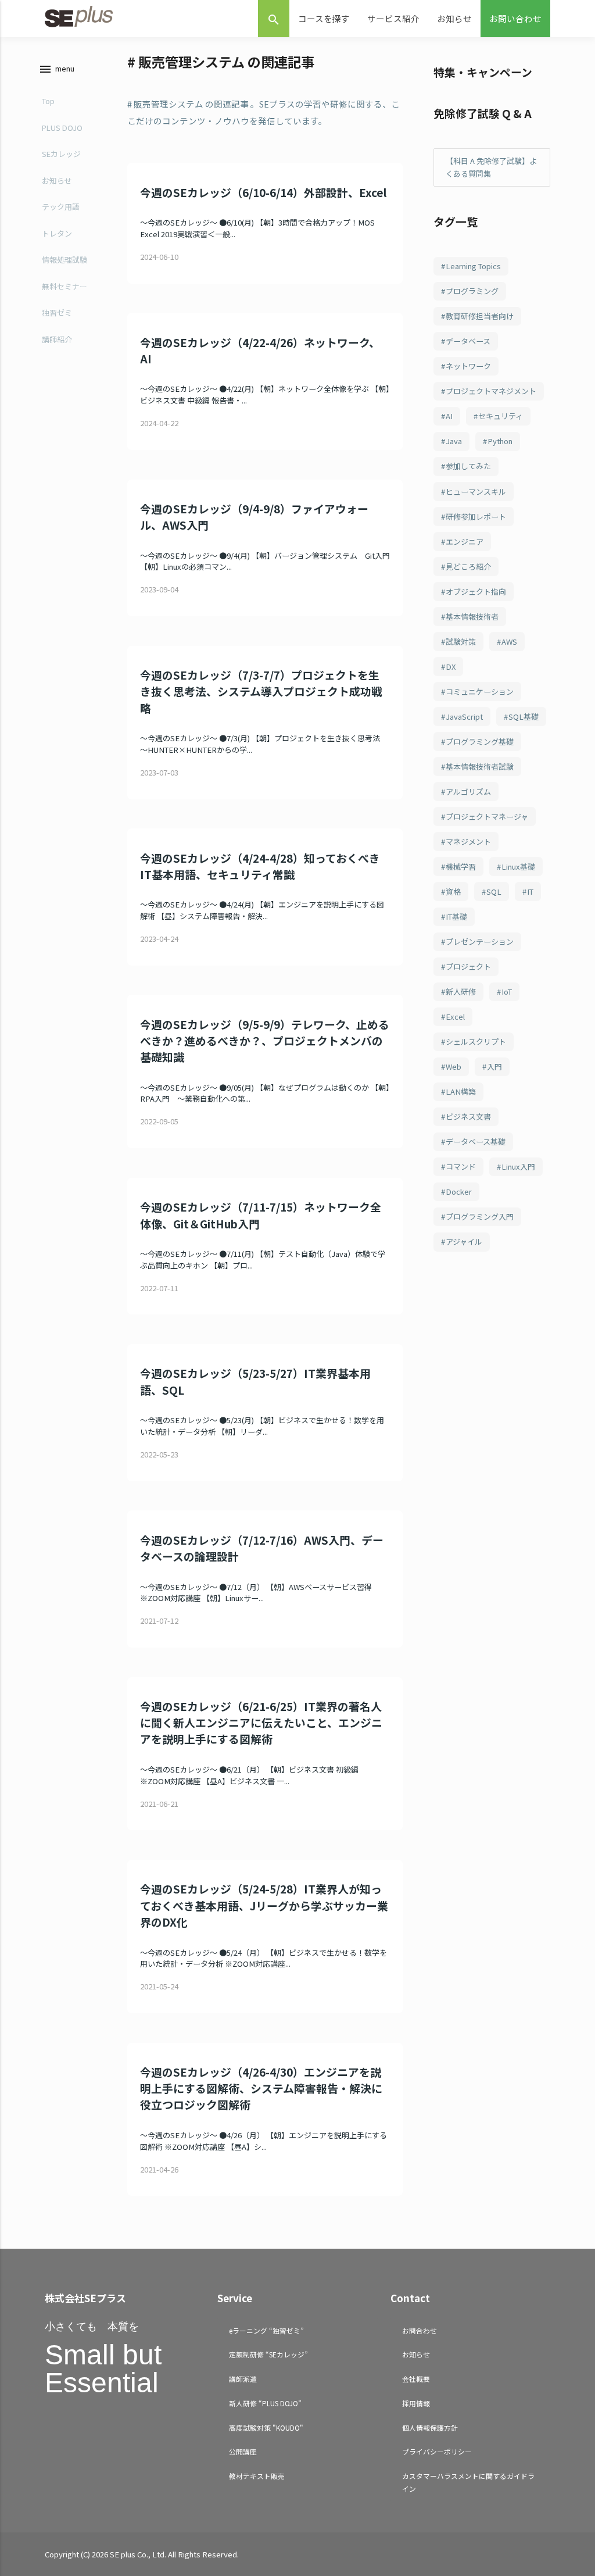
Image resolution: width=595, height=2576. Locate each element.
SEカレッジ (61, 154)
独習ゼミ (57, 312)
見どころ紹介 (468, 567)
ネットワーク (468, 366)
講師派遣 (243, 2379)
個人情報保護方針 (430, 2427)
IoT (507, 992)
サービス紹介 (393, 18)
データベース (468, 341)
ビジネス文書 (468, 1116)
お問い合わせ (515, 18)
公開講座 (243, 2451)
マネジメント (468, 842)
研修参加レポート (476, 517)
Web (454, 1067)
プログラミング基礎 (480, 742)
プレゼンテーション (480, 942)
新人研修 (461, 992)
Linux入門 (518, 1166)
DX (451, 667)
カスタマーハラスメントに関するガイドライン (468, 2482)
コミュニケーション (480, 692)
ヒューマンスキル (476, 492)
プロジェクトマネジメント (491, 391)
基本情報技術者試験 (480, 767)
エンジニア (465, 542)
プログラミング (472, 291)
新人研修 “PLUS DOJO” (265, 2403)
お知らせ (454, 18)
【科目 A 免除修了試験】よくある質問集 (491, 167)
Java (454, 441)
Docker (459, 1191)
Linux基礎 (518, 867)
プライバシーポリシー (437, 2451)
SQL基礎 (524, 717)
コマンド (461, 1166)
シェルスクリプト (476, 1042)
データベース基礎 (476, 1141)
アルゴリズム (468, 792)
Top (48, 101)
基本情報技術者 (472, 617)
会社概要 (416, 2379)
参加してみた (468, 466)
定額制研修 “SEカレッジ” (268, 2354)
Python (500, 441)
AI (449, 416)
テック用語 (61, 207)
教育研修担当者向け (480, 316)
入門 (494, 1067)
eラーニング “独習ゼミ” (266, 2330)
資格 (453, 892)
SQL (494, 892)
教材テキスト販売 (257, 2476)
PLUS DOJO (62, 128)
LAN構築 (461, 1092)
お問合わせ (420, 2330)
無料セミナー (64, 286)
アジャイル (464, 1241)
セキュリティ (501, 416)
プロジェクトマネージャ (487, 817)
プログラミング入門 (480, 1216)
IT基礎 (456, 917)
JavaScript (464, 717)
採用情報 (416, 2403)
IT (530, 892)
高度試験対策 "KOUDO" (266, 2427)
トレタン (57, 233)
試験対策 (461, 642)
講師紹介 (57, 339)
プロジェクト (468, 967)
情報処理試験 (64, 260)
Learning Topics (473, 266)
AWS (509, 642)
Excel (455, 1017)
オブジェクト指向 (476, 592)
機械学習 (461, 867)
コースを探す (324, 18)
